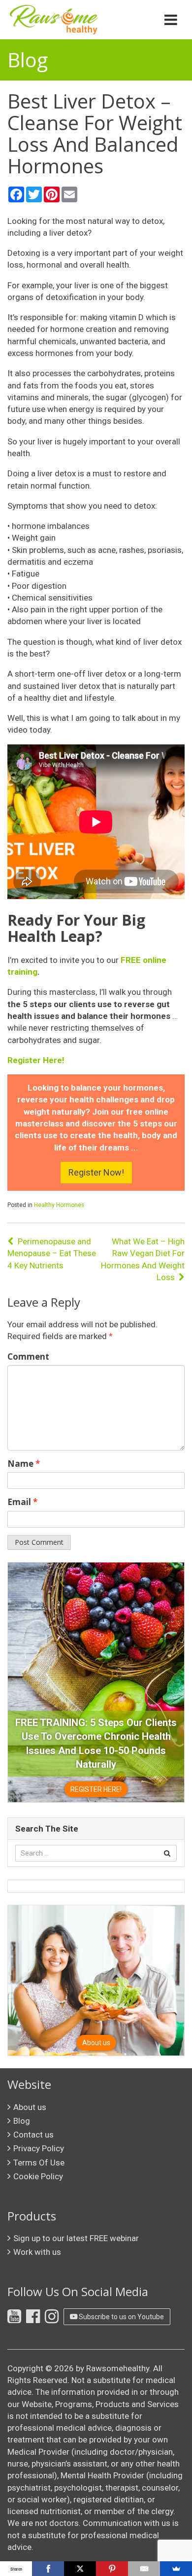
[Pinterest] (112, 2569)
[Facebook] (48, 2569)
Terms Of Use (39, 2163)
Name (24, 1464)
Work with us (37, 2252)
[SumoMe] (176, 2569)
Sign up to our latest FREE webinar (76, 2238)
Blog (22, 2121)
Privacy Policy (39, 2148)
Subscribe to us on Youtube (121, 2317)
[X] (80, 2569)
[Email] (144, 2569)
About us (30, 2107)
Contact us (33, 2135)
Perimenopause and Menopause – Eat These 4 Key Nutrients (52, 1253)
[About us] (96, 1980)
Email (22, 1502)
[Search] (167, 1853)
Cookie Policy (38, 2176)
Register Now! (96, 1172)
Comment (28, 1357)
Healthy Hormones (59, 1205)
